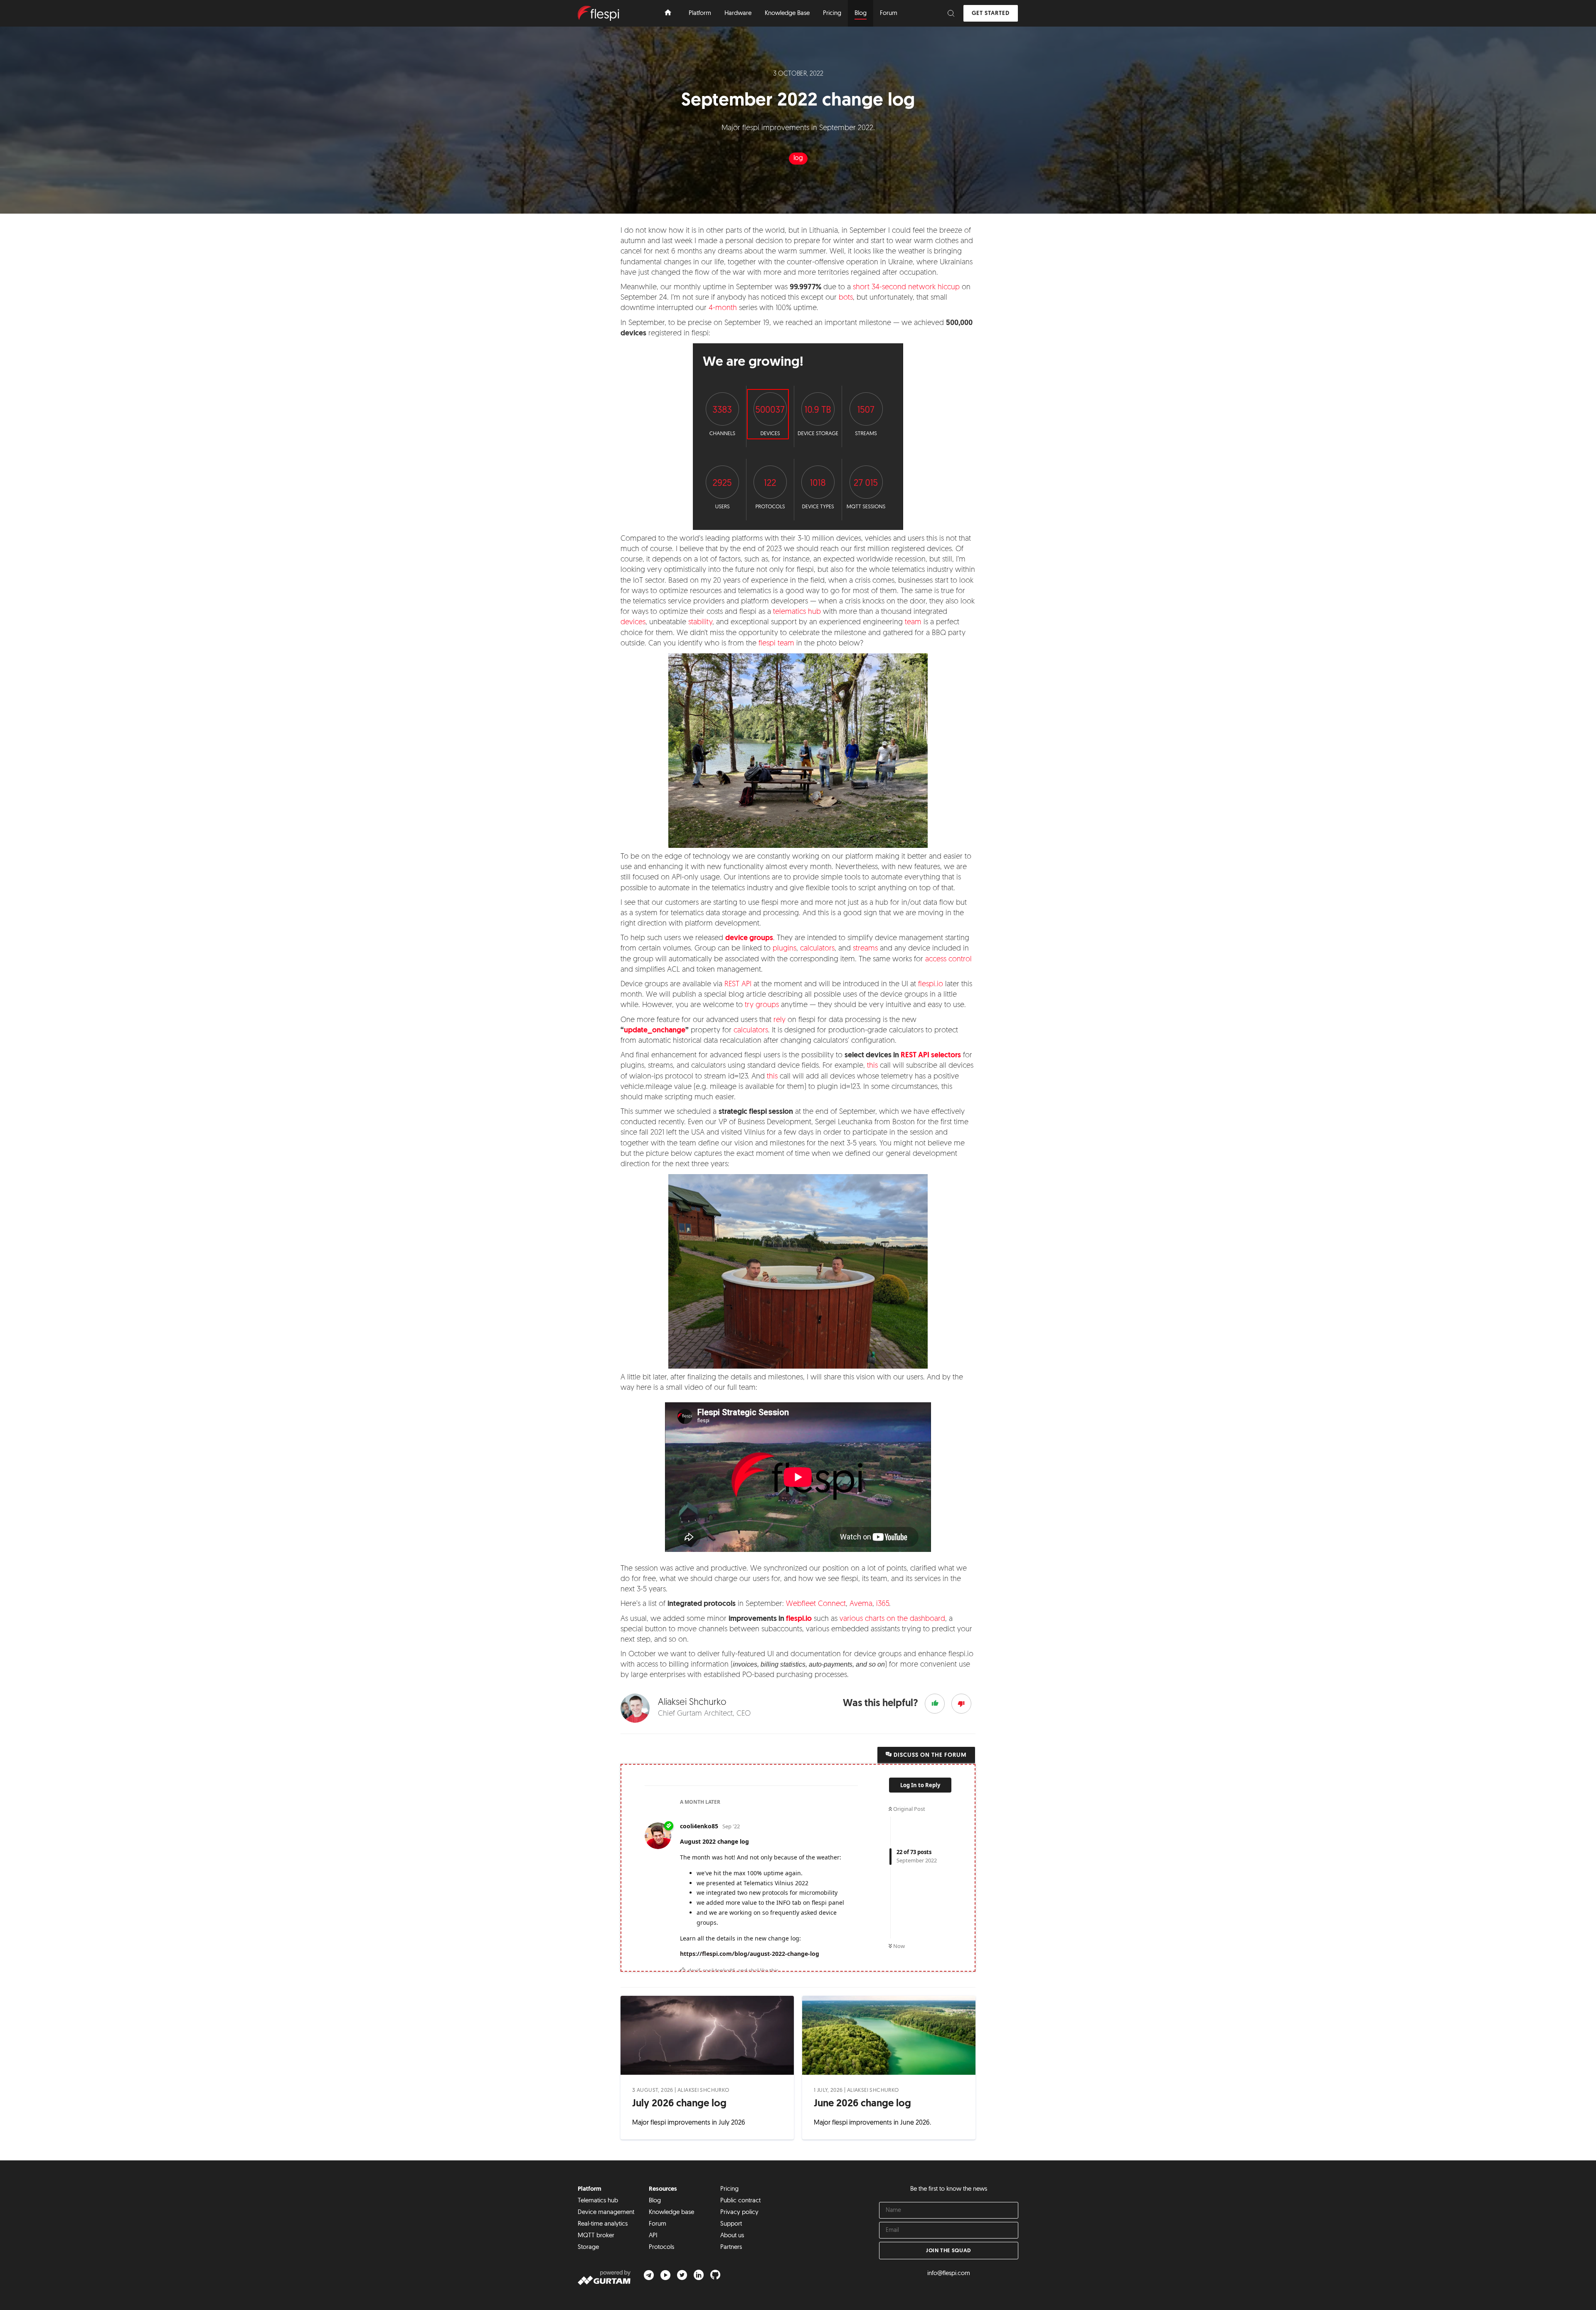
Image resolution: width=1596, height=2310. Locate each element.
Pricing (729, 2189)
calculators (817, 949)
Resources (663, 2189)
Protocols (661, 2247)
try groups (762, 1005)
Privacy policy (739, 2213)
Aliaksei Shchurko (703, 2090)
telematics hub (797, 612)
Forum (658, 2224)
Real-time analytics (603, 2224)
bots (846, 298)
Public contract (740, 2201)
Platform (590, 2189)
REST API (738, 985)
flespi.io (931, 985)
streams (865, 949)
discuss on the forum (929, 1755)
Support (731, 2224)
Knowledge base (671, 2213)
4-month (723, 308)
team (913, 623)
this (872, 1066)
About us (732, 2236)
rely (780, 1020)
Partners (731, 2247)
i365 (883, 1604)
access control (948, 960)
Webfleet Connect (816, 1604)
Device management (606, 2213)
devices (633, 623)
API (653, 2236)
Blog (655, 2201)
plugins (784, 949)
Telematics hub (598, 2201)
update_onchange (655, 1031)
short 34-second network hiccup (906, 288)
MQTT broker (596, 2236)
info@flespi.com (949, 2274)
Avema (861, 1604)
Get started (991, 14)
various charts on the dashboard (892, 1619)
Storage (588, 2247)
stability (700, 623)
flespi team (776, 644)
